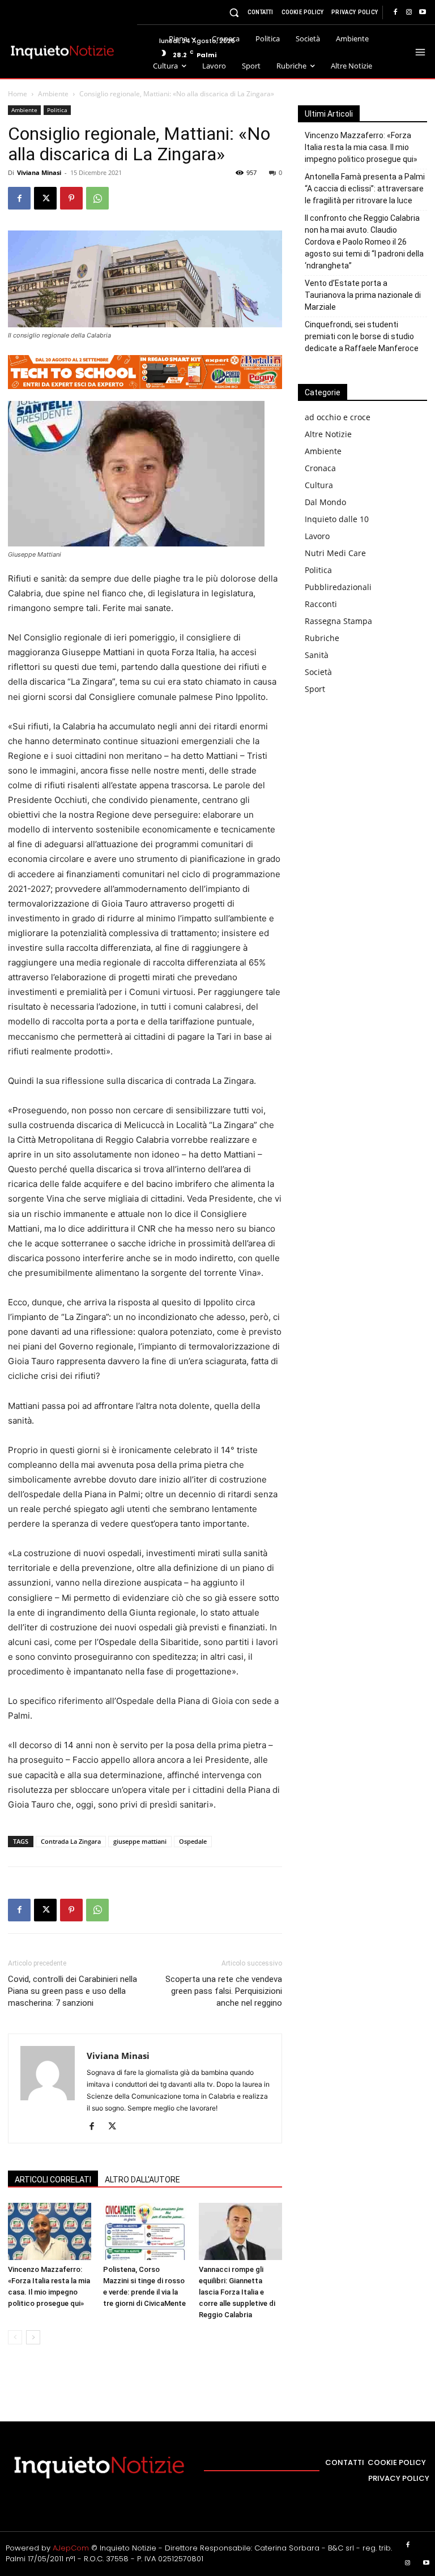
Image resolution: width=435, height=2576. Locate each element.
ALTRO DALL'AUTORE (142, 2180)
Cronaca (320, 468)
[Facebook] (395, 12)
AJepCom (71, 2548)
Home (18, 94)
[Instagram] (409, 12)
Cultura (319, 485)
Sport (315, 689)
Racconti (321, 604)
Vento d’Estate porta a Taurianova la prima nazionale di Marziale (363, 295)
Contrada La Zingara (71, 1841)
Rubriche (322, 638)
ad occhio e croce (338, 417)
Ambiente (53, 94)
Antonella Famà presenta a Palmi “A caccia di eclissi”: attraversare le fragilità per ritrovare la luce (365, 189)
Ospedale (193, 1841)
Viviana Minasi (39, 172)
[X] (45, 198)
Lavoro (317, 536)
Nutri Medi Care (335, 553)
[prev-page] (15, 2337)
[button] (234, 12)
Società (318, 672)
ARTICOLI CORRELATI (53, 2180)
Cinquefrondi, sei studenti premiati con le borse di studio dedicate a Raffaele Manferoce (362, 336)
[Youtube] (423, 12)
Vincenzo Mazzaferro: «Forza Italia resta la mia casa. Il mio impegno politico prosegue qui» (361, 147)
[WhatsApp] (97, 198)
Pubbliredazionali (338, 587)
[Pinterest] (71, 198)
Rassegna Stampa (338, 621)
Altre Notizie (328, 434)
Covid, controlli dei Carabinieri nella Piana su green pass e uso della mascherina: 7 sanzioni (72, 1991)
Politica (57, 110)
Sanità (317, 655)
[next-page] (33, 2337)
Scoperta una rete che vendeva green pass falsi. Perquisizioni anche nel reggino (224, 1991)
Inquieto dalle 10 (337, 519)
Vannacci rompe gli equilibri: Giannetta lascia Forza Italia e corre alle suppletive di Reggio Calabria (237, 2292)
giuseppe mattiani (140, 1841)
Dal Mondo (325, 502)
